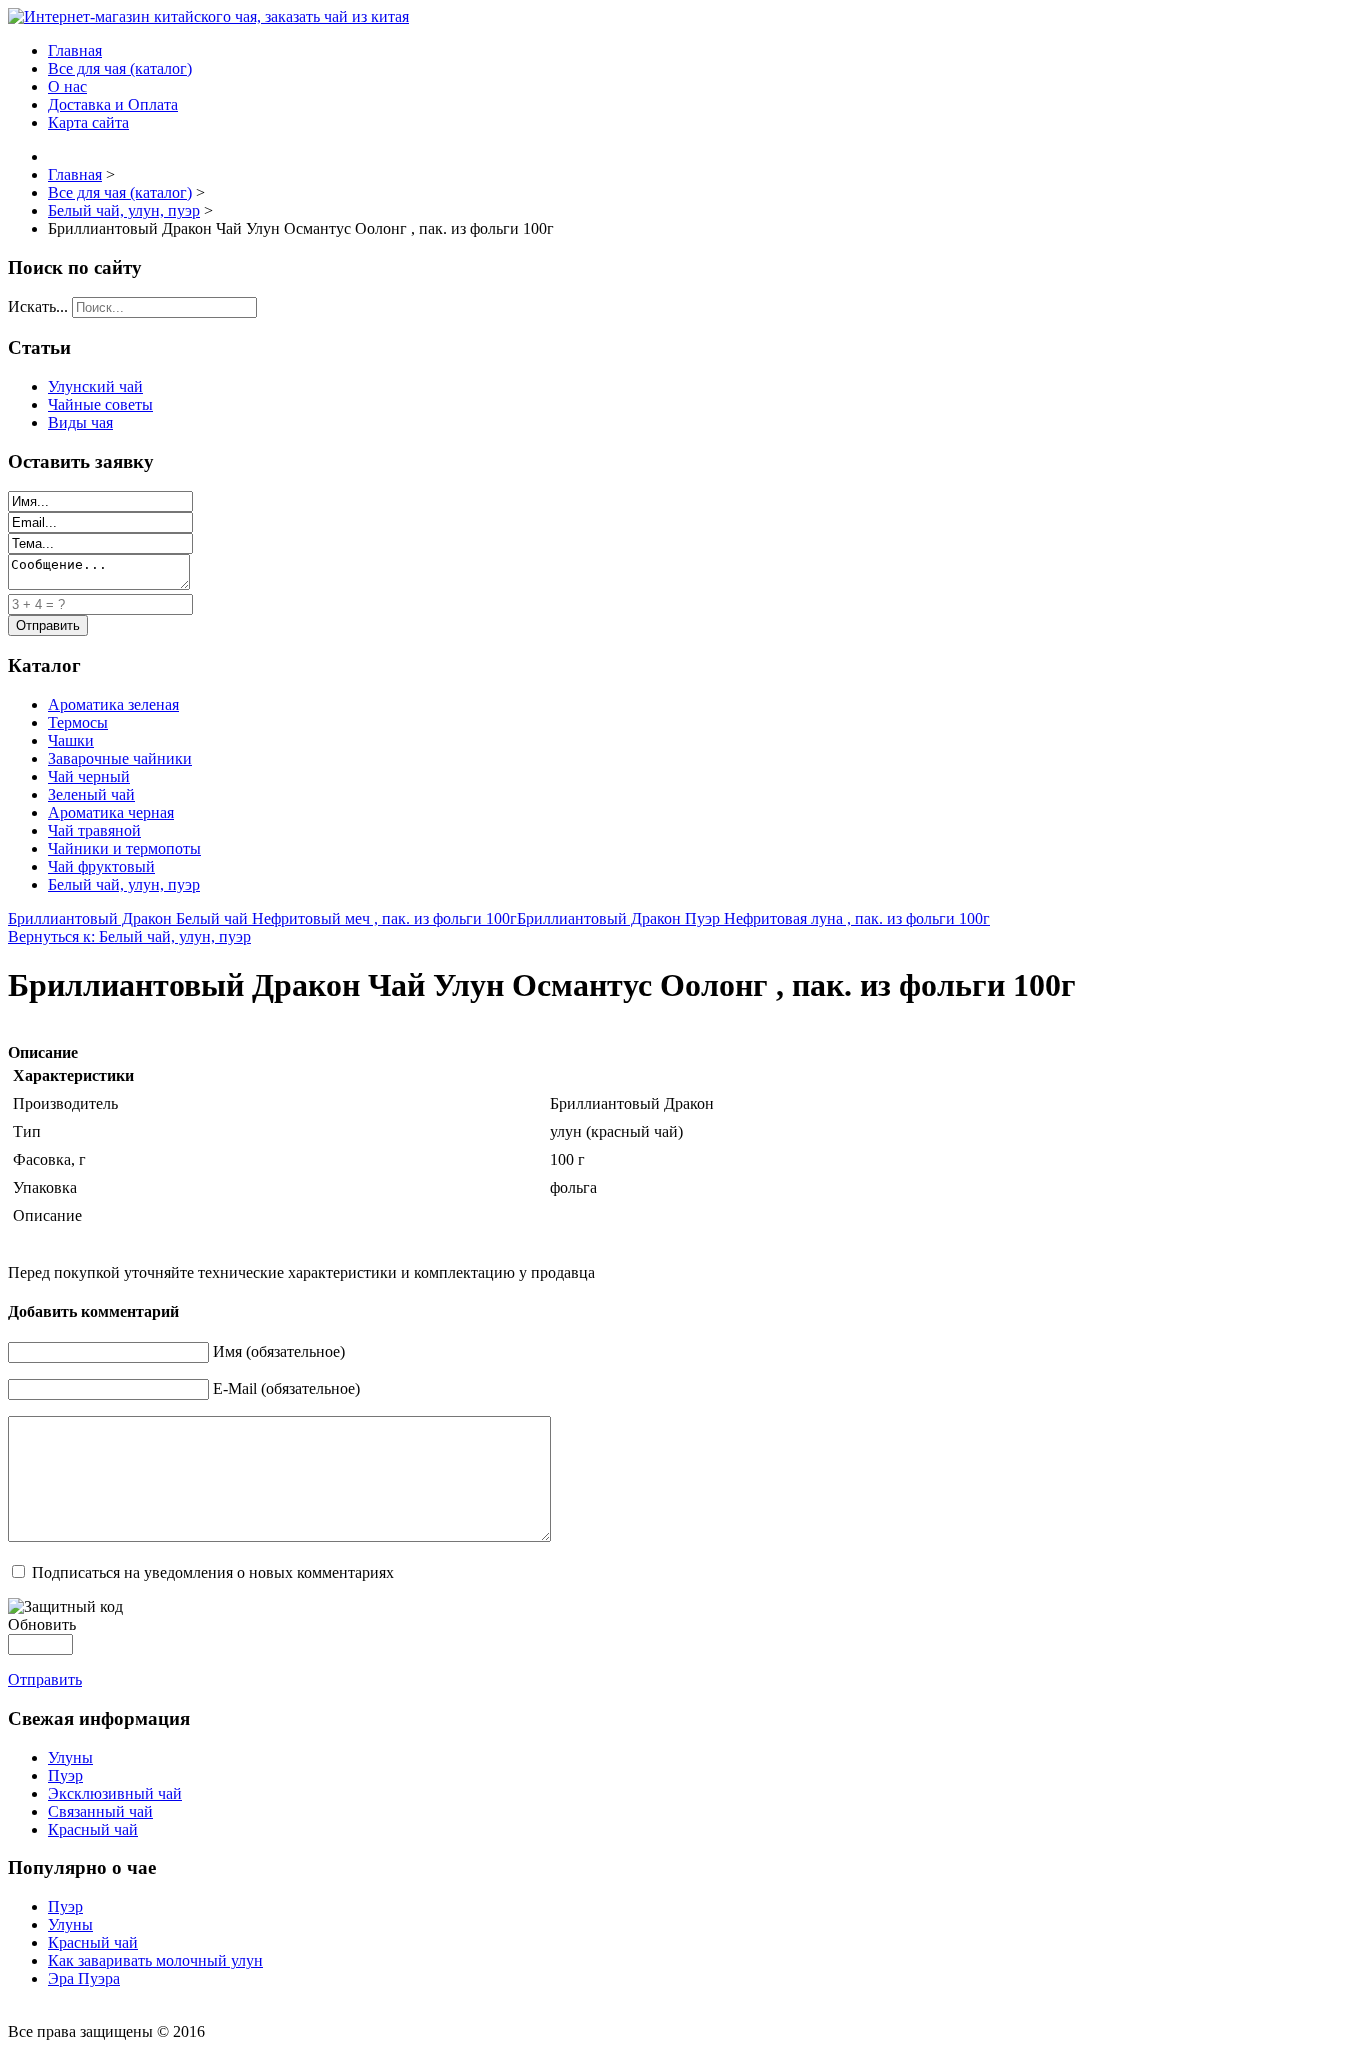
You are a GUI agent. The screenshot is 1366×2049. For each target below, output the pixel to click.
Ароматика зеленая (113, 704)
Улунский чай (95, 386)
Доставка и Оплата (113, 104)
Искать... (38, 306)
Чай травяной (94, 830)
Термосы (78, 722)
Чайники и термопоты (124, 848)
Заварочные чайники (120, 758)
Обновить (42, 1624)
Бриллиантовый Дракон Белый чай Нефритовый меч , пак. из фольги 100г (262, 918)
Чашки (71, 740)
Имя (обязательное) (279, 1351)
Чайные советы (100, 404)
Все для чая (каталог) (120, 68)
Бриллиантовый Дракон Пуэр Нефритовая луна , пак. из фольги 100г (753, 918)
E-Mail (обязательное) (286, 1388)
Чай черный (89, 776)
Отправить (45, 1679)
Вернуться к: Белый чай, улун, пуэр (129, 936)
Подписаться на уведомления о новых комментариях (213, 1572)
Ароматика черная (111, 812)
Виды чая (80, 422)
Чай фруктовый (101, 866)
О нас (67, 86)
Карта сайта (88, 122)
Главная (75, 50)
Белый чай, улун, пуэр (124, 884)
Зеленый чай (91, 794)
